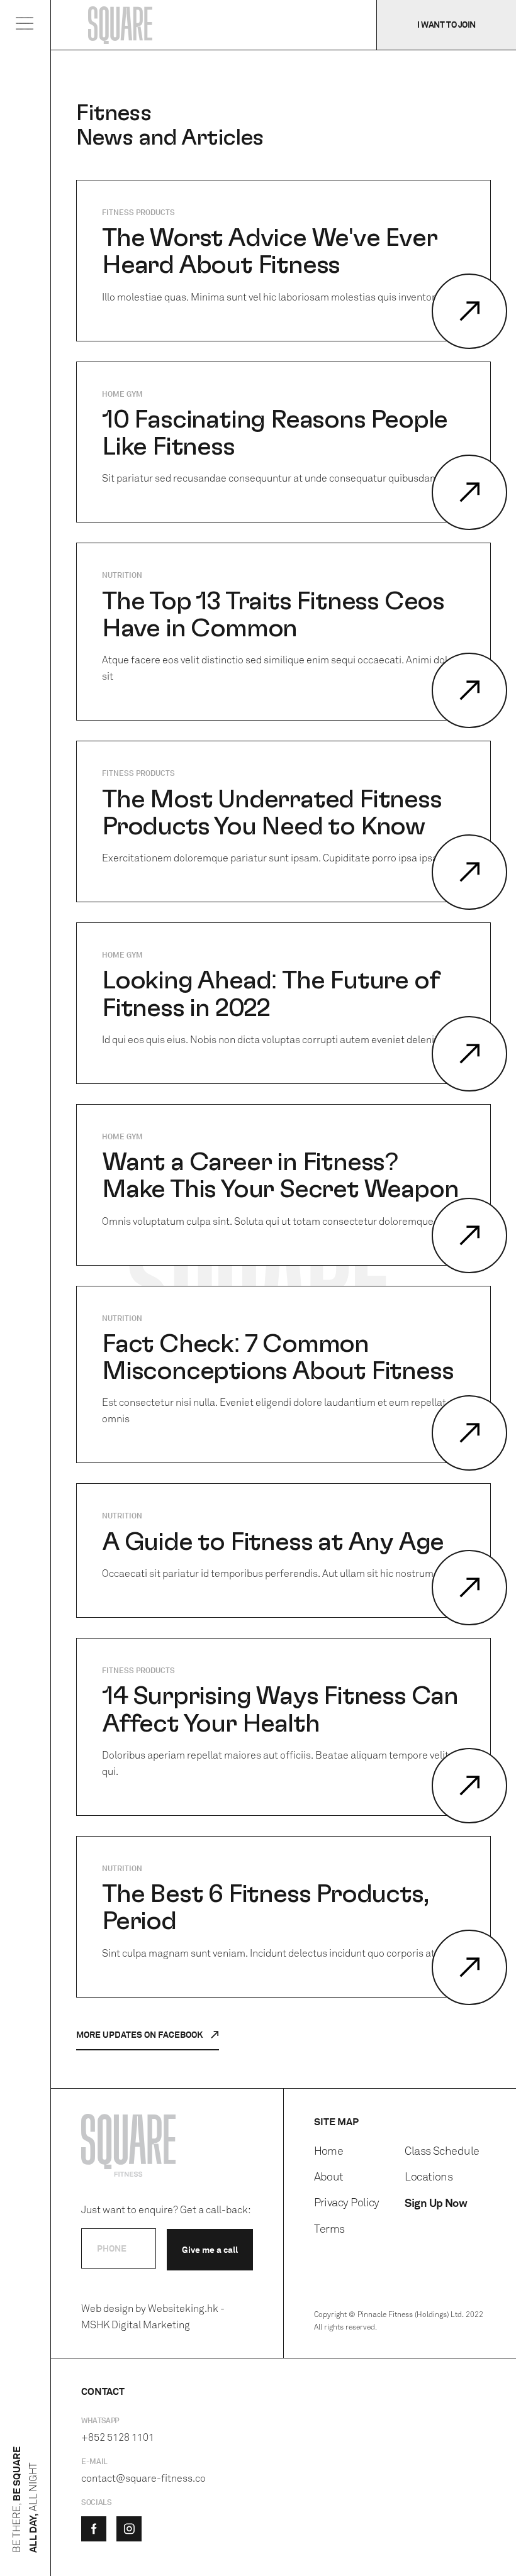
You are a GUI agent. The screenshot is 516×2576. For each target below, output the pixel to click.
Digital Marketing (151, 2325)
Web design (107, 2308)
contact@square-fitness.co (143, 2478)
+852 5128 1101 (118, 2437)
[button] (25, 26)
